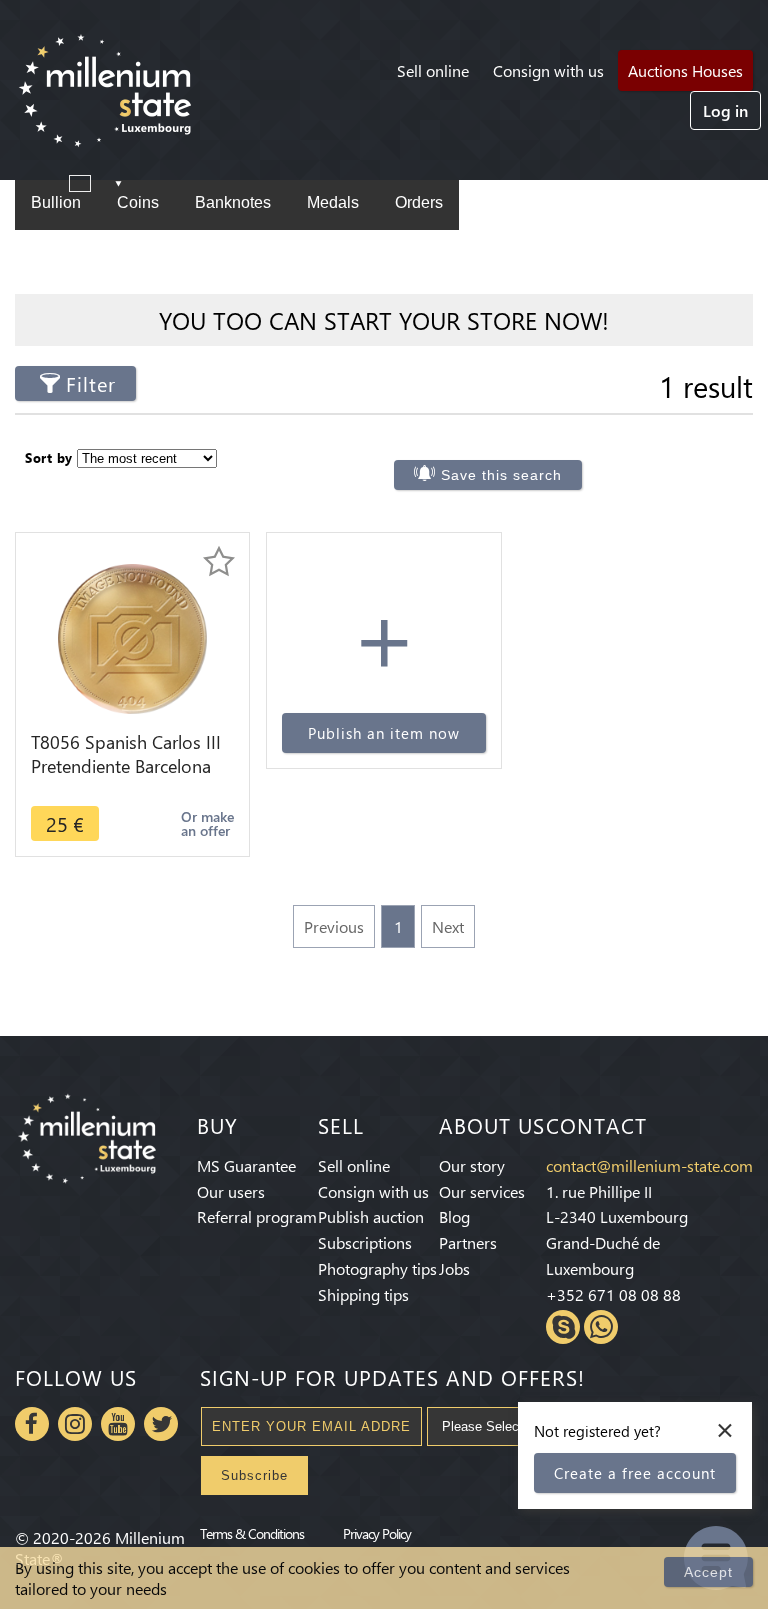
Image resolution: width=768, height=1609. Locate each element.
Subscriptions (365, 1242)
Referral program (257, 1216)
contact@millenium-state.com (649, 1165)
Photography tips (377, 1268)
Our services (482, 1191)
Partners (468, 1242)
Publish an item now (384, 733)
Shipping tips (363, 1294)
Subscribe (254, 1475)
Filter (91, 383)
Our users (231, 1191)
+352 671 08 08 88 (613, 1294)
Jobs (454, 1268)
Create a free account (635, 1473)
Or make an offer (207, 823)
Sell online (433, 70)
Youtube (118, 1424)
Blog (454, 1216)
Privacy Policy (377, 1533)
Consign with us (548, 70)
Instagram (75, 1424)
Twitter (161, 1424)
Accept (708, 1572)
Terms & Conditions (252, 1533)
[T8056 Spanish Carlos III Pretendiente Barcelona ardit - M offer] (132, 636)
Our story (472, 1165)
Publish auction (371, 1216)
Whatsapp (601, 1327)
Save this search (501, 475)
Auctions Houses (685, 70)
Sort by (49, 457)
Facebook (32, 1424)
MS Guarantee (246, 1165)
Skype (563, 1327)
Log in (725, 110)
